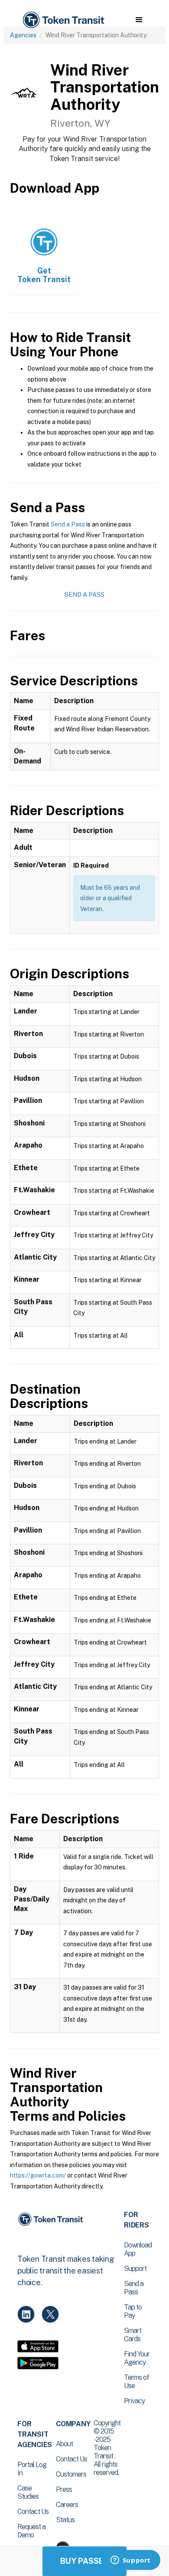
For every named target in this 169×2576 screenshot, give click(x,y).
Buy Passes (84, 2561)
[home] (63, 20)
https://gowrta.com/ (38, 2175)
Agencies (23, 35)
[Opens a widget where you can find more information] (130, 2561)
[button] (139, 20)
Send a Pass (68, 524)
